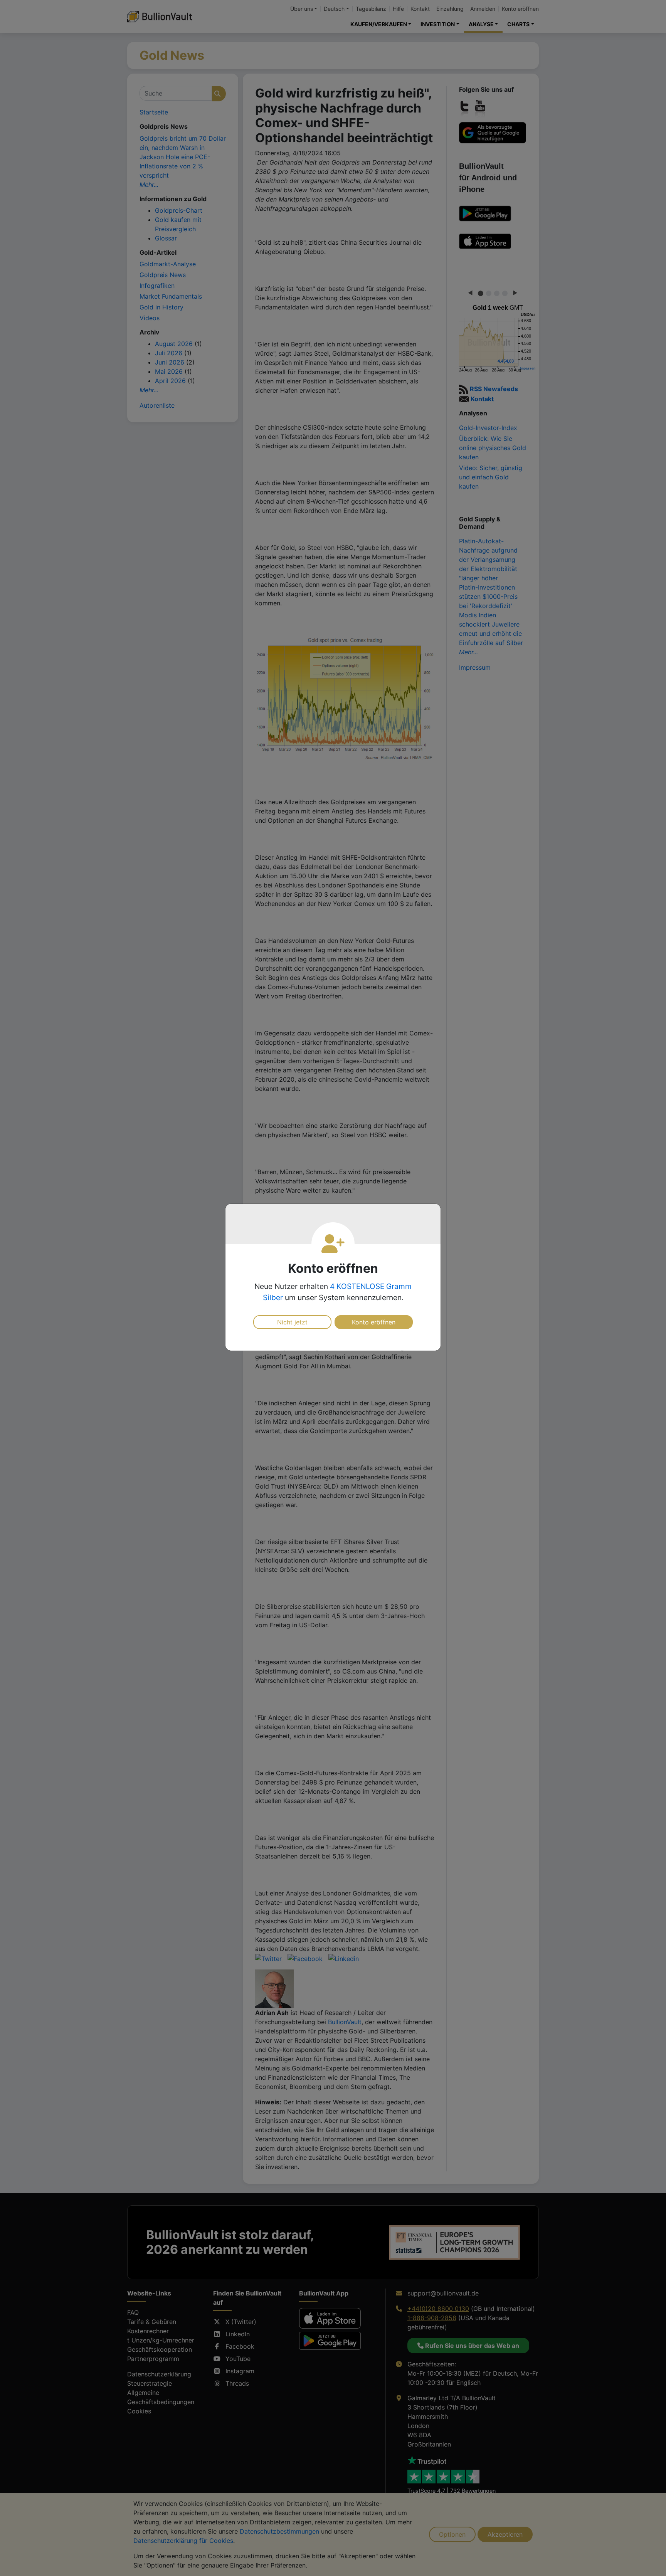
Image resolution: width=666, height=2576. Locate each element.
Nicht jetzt (292, 1322)
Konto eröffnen (374, 1322)
